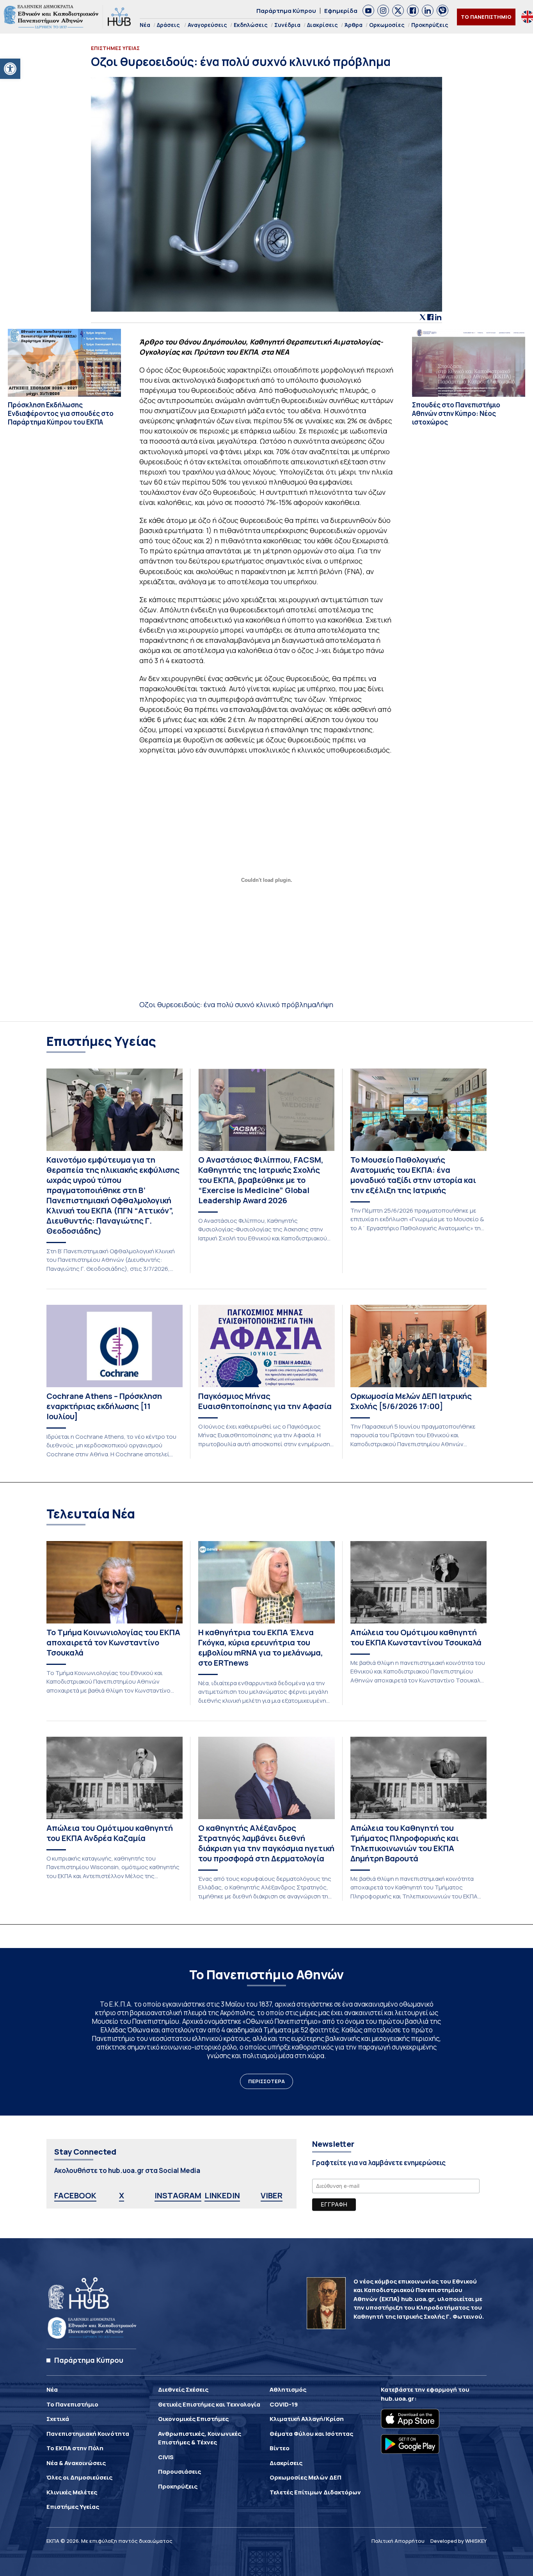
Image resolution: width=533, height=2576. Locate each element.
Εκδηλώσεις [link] (251, 25)
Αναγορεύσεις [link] (207, 25)
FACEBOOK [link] (75, 2195)
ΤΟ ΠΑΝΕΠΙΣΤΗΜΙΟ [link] (486, 17)
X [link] (122, 2195)
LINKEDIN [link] (222, 2195)
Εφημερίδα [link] (341, 11)
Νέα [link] (145, 25)
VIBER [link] (272, 2195)
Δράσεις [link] (168, 25)
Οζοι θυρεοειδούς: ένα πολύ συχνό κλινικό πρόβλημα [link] (228, 1004)
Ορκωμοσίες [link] (387, 25)
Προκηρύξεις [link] (430, 25)
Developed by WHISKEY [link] (458, 2541)
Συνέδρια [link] (287, 25)
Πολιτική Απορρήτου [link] (398, 2541)
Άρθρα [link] (354, 25)
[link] (10, 69)
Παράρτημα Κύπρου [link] (286, 11)
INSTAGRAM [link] (178, 2195)
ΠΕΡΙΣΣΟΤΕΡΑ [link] (266, 2081)
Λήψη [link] (325, 1004)
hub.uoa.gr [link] (398, 2398)
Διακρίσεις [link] (322, 25)
